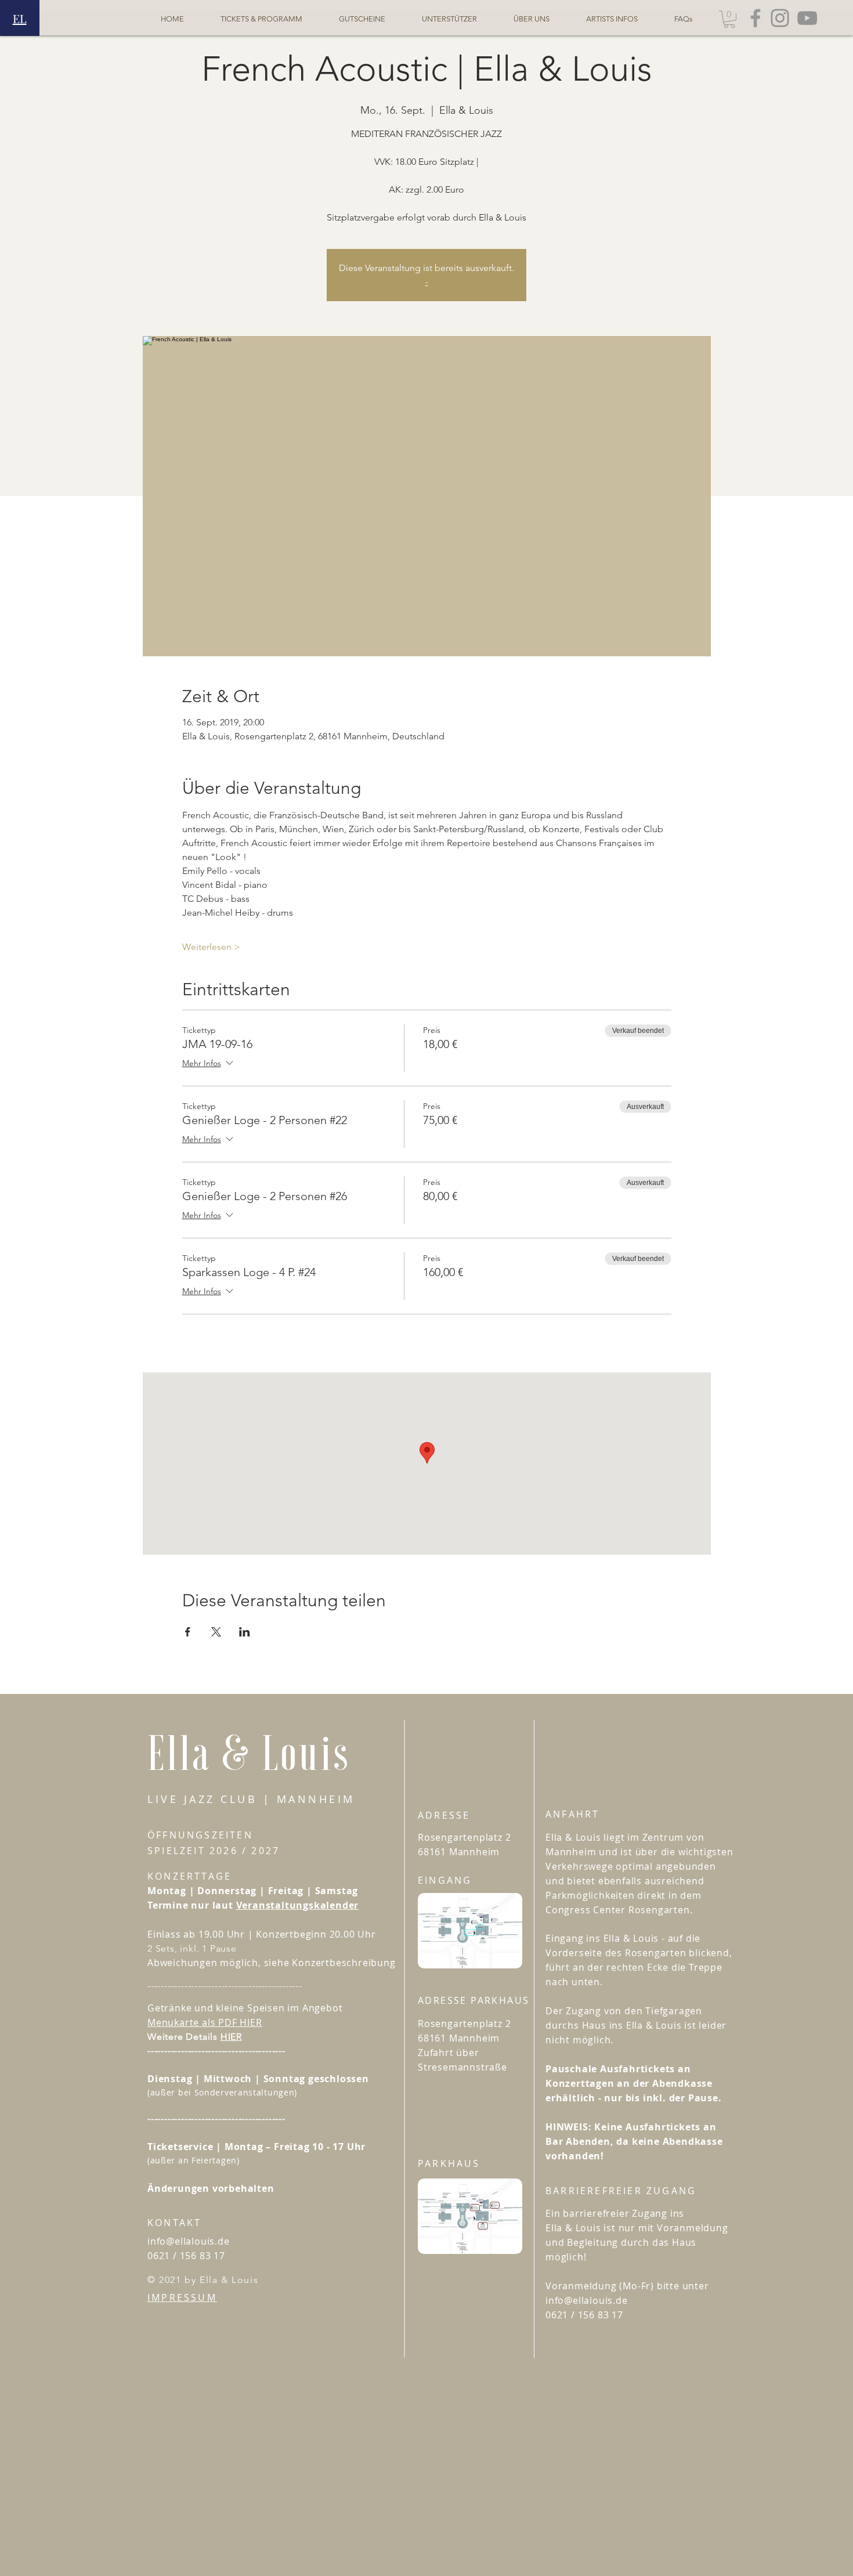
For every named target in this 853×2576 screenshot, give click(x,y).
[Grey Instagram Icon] (780, 18)
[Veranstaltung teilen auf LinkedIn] (245, 1632)
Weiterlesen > (211, 947)
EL (20, 18)
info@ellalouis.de (189, 2241)
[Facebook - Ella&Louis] (756, 18)
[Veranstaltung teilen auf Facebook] (188, 1632)
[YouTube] (807, 18)
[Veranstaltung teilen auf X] (216, 1632)
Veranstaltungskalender (298, 1905)
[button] (729, 19)
